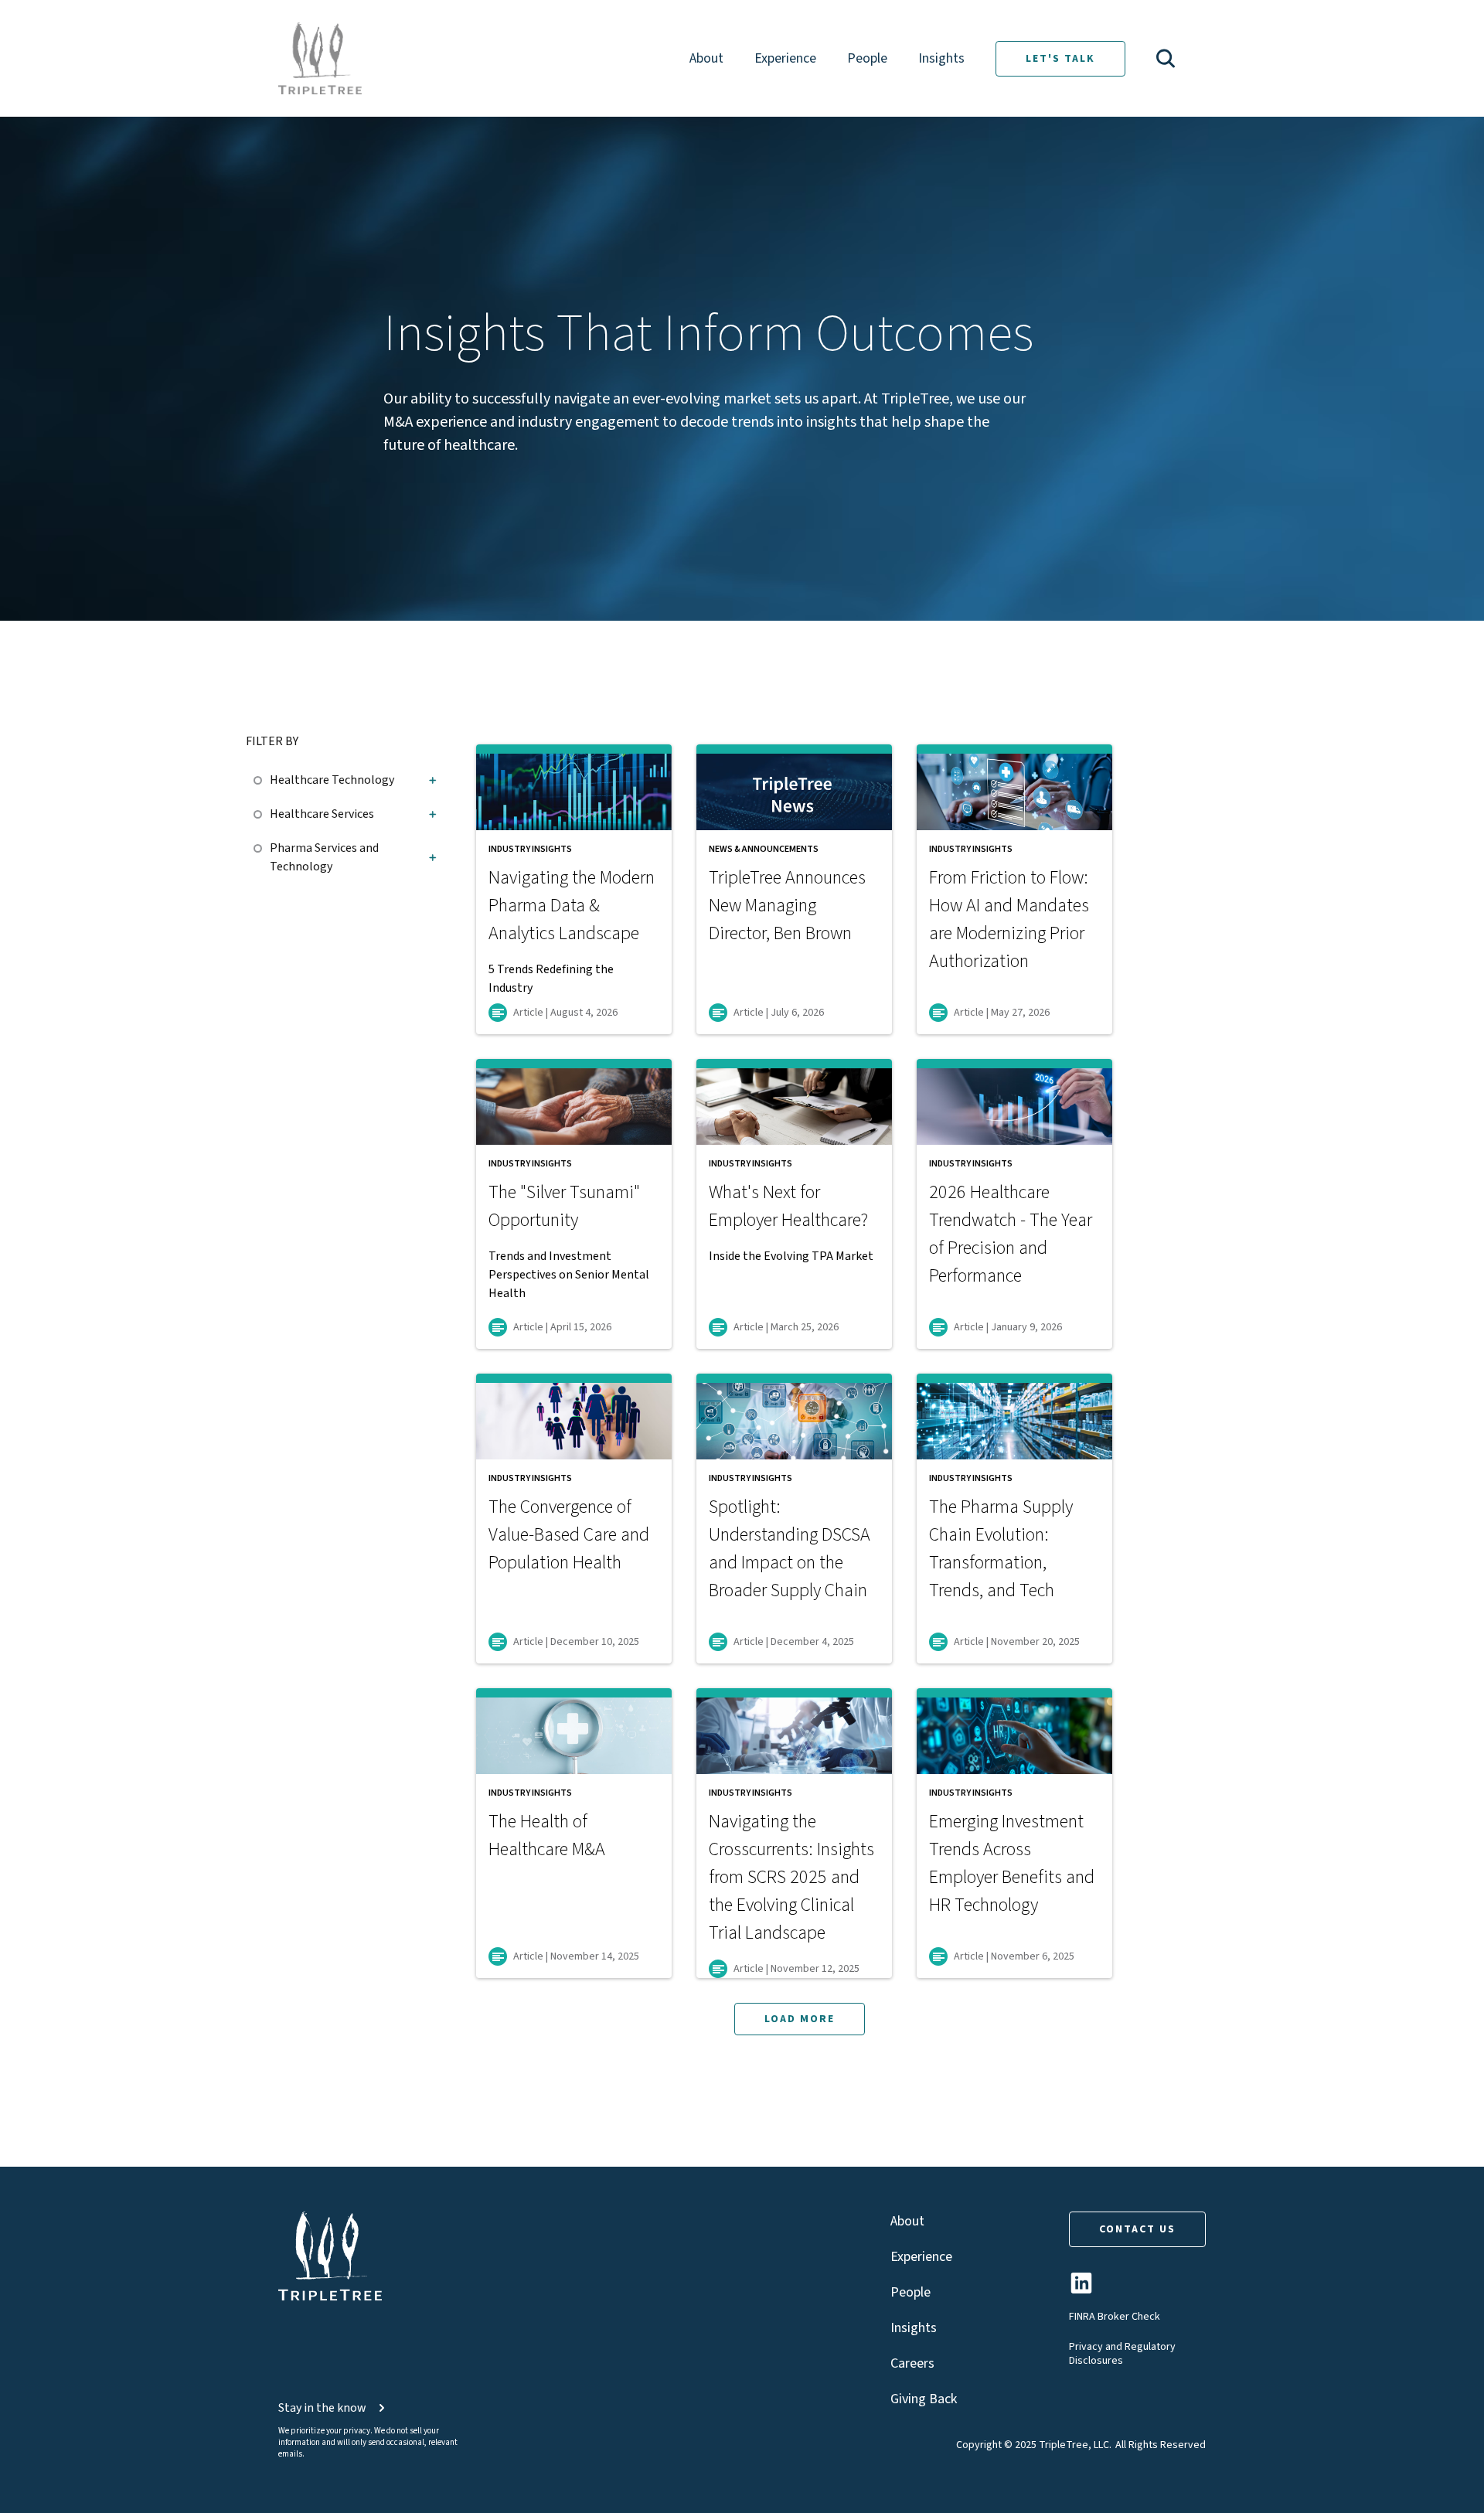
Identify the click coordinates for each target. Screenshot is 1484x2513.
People (867, 58)
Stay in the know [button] (322, 2408)
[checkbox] (262, 778)
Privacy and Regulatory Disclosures (1122, 2354)
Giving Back (924, 2399)
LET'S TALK (1060, 59)
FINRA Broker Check (1115, 2317)
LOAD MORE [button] (800, 2019)
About (706, 58)
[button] (1166, 58)
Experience (785, 58)
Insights (941, 58)
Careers (912, 2363)
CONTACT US (1137, 2229)
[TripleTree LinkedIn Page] (1081, 2289)
